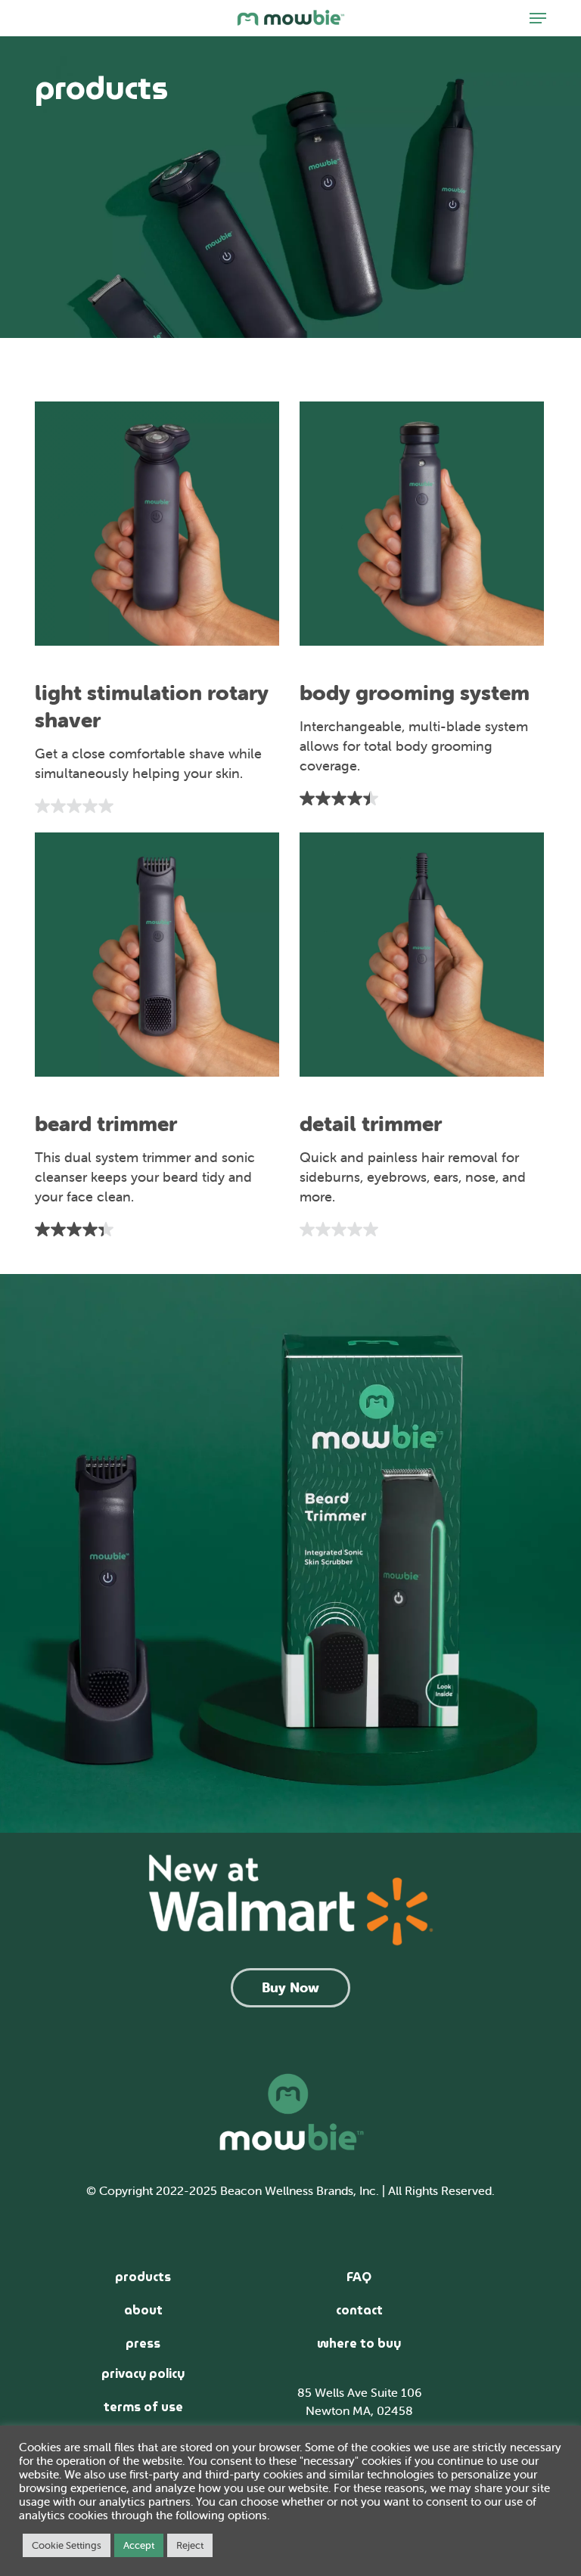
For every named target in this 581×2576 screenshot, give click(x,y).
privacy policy (143, 2374)
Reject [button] (190, 2545)
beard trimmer (106, 1124)
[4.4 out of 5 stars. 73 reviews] (157, 1229)
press (143, 2344)
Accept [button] (139, 2545)
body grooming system (415, 693)
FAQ (359, 2277)
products (143, 2277)
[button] (538, 18)
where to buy (359, 2344)
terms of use (143, 2407)
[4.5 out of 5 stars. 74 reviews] (422, 798)
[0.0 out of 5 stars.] (157, 806)
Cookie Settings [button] (67, 2545)
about (143, 2310)
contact (359, 2310)
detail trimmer (371, 1124)
